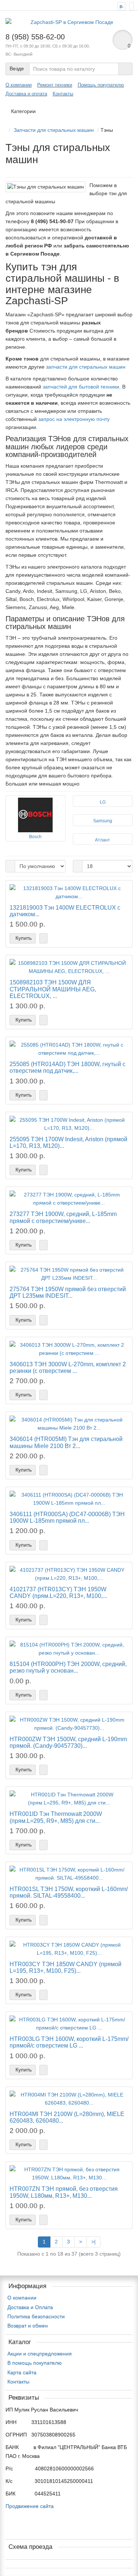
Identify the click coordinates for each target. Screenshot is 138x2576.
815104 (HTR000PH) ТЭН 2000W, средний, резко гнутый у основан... (68, 1667)
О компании (19, 85)
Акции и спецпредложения (40, 2354)
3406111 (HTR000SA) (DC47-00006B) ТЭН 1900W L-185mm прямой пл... (67, 1517)
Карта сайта (22, 2372)
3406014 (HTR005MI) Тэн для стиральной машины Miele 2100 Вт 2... (66, 1442)
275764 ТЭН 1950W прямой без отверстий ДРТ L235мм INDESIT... (68, 1292)
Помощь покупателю (101, 85)
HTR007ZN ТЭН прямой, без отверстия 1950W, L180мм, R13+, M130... (64, 2192)
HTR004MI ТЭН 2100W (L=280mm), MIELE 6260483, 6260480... (67, 2117)
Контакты (63, 94)
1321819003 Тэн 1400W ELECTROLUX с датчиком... (65, 911)
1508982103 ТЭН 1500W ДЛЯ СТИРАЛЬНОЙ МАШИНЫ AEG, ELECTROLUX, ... (53, 989)
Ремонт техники (55, 85)
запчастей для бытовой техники (81, 387)
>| (93, 2242)
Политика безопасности (36, 2316)
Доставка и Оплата (30, 2307)
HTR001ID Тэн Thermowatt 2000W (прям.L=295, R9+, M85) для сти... (56, 1817)
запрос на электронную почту (74, 419)
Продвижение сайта (30, 2506)
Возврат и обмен (28, 2326)
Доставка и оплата (26, 94)
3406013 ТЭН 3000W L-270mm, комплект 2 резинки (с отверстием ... (68, 1367)
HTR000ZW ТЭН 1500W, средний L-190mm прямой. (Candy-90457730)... (68, 1742)
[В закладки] (43, 938)
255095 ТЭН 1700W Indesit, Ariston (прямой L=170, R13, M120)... (68, 1142)
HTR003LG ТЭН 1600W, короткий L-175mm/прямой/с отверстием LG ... (69, 2042)
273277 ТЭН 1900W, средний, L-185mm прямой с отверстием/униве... (63, 1217)
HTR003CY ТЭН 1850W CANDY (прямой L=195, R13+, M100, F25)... (66, 1967)
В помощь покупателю (35, 2363)
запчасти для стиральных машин (86, 367)
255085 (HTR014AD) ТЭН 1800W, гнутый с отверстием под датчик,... (68, 1067)
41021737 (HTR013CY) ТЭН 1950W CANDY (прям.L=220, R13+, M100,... (58, 1592)
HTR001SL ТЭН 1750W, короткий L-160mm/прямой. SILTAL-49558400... (69, 1892)
